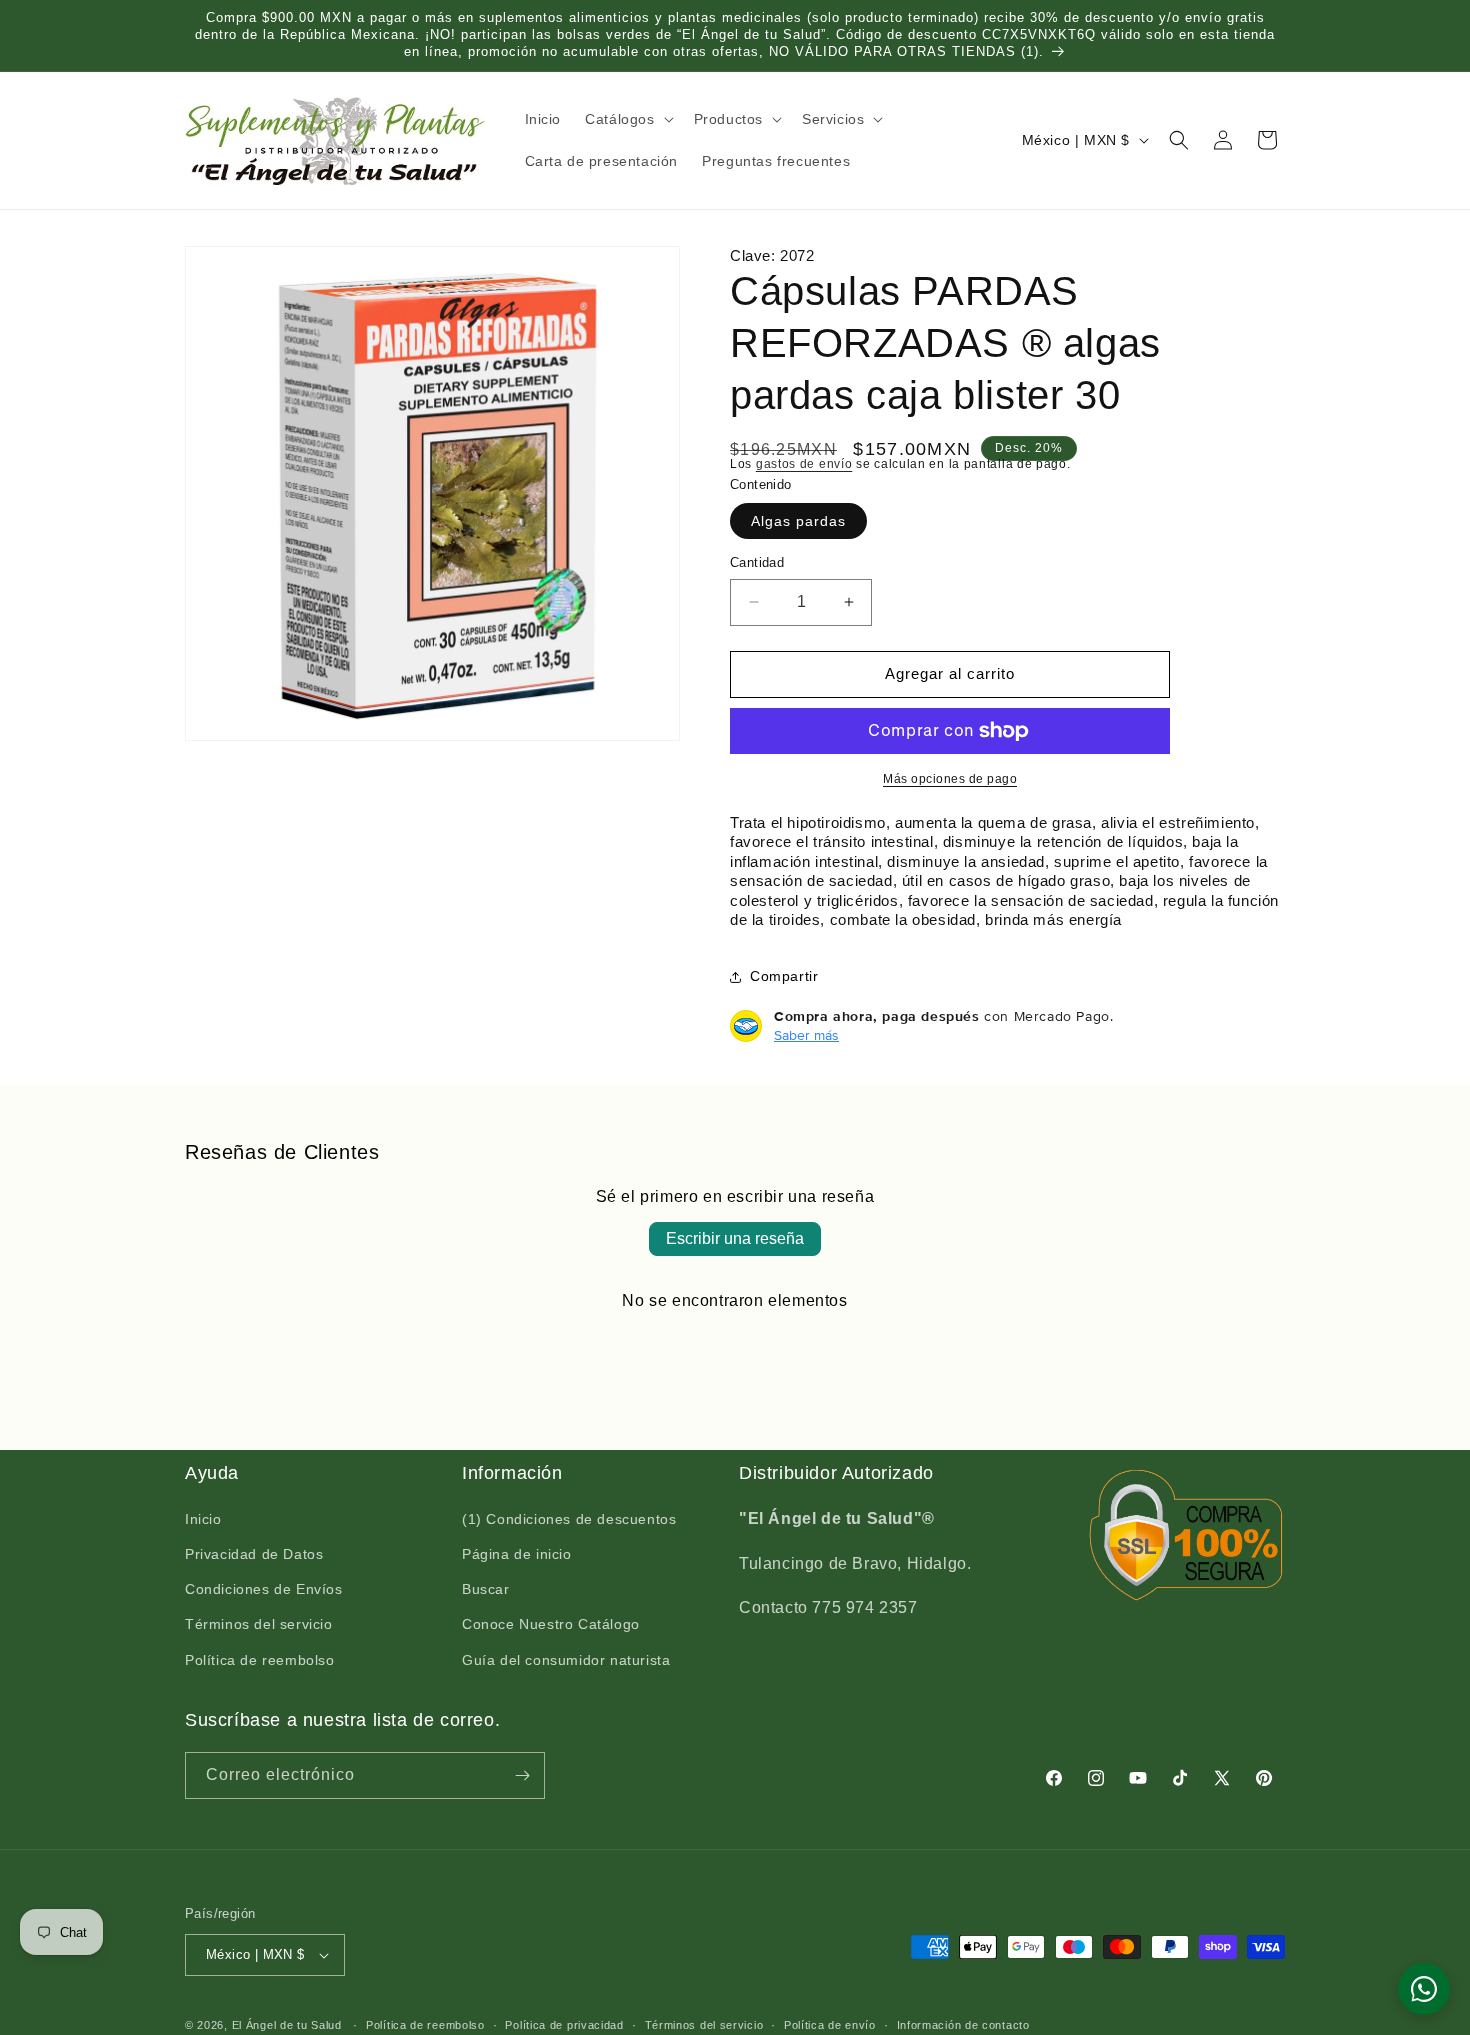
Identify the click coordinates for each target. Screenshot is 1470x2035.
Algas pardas (798, 521)
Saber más (806, 1035)
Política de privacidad (564, 2024)
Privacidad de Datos (254, 1555)
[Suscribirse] (522, 1775)
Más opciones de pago (950, 779)
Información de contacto (963, 2024)
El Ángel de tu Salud (287, 2025)
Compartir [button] (784, 976)
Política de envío (830, 2024)
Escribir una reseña (735, 1238)
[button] (627, 119)
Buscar (486, 1590)
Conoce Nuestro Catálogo (551, 1625)
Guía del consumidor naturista (566, 1661)
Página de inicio (517, 1555)
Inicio (203, 1520)
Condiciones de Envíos (264, 1590)
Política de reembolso (260, 1661)
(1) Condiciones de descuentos (569, 1520)
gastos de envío (804, 464)
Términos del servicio (259, 1625)
